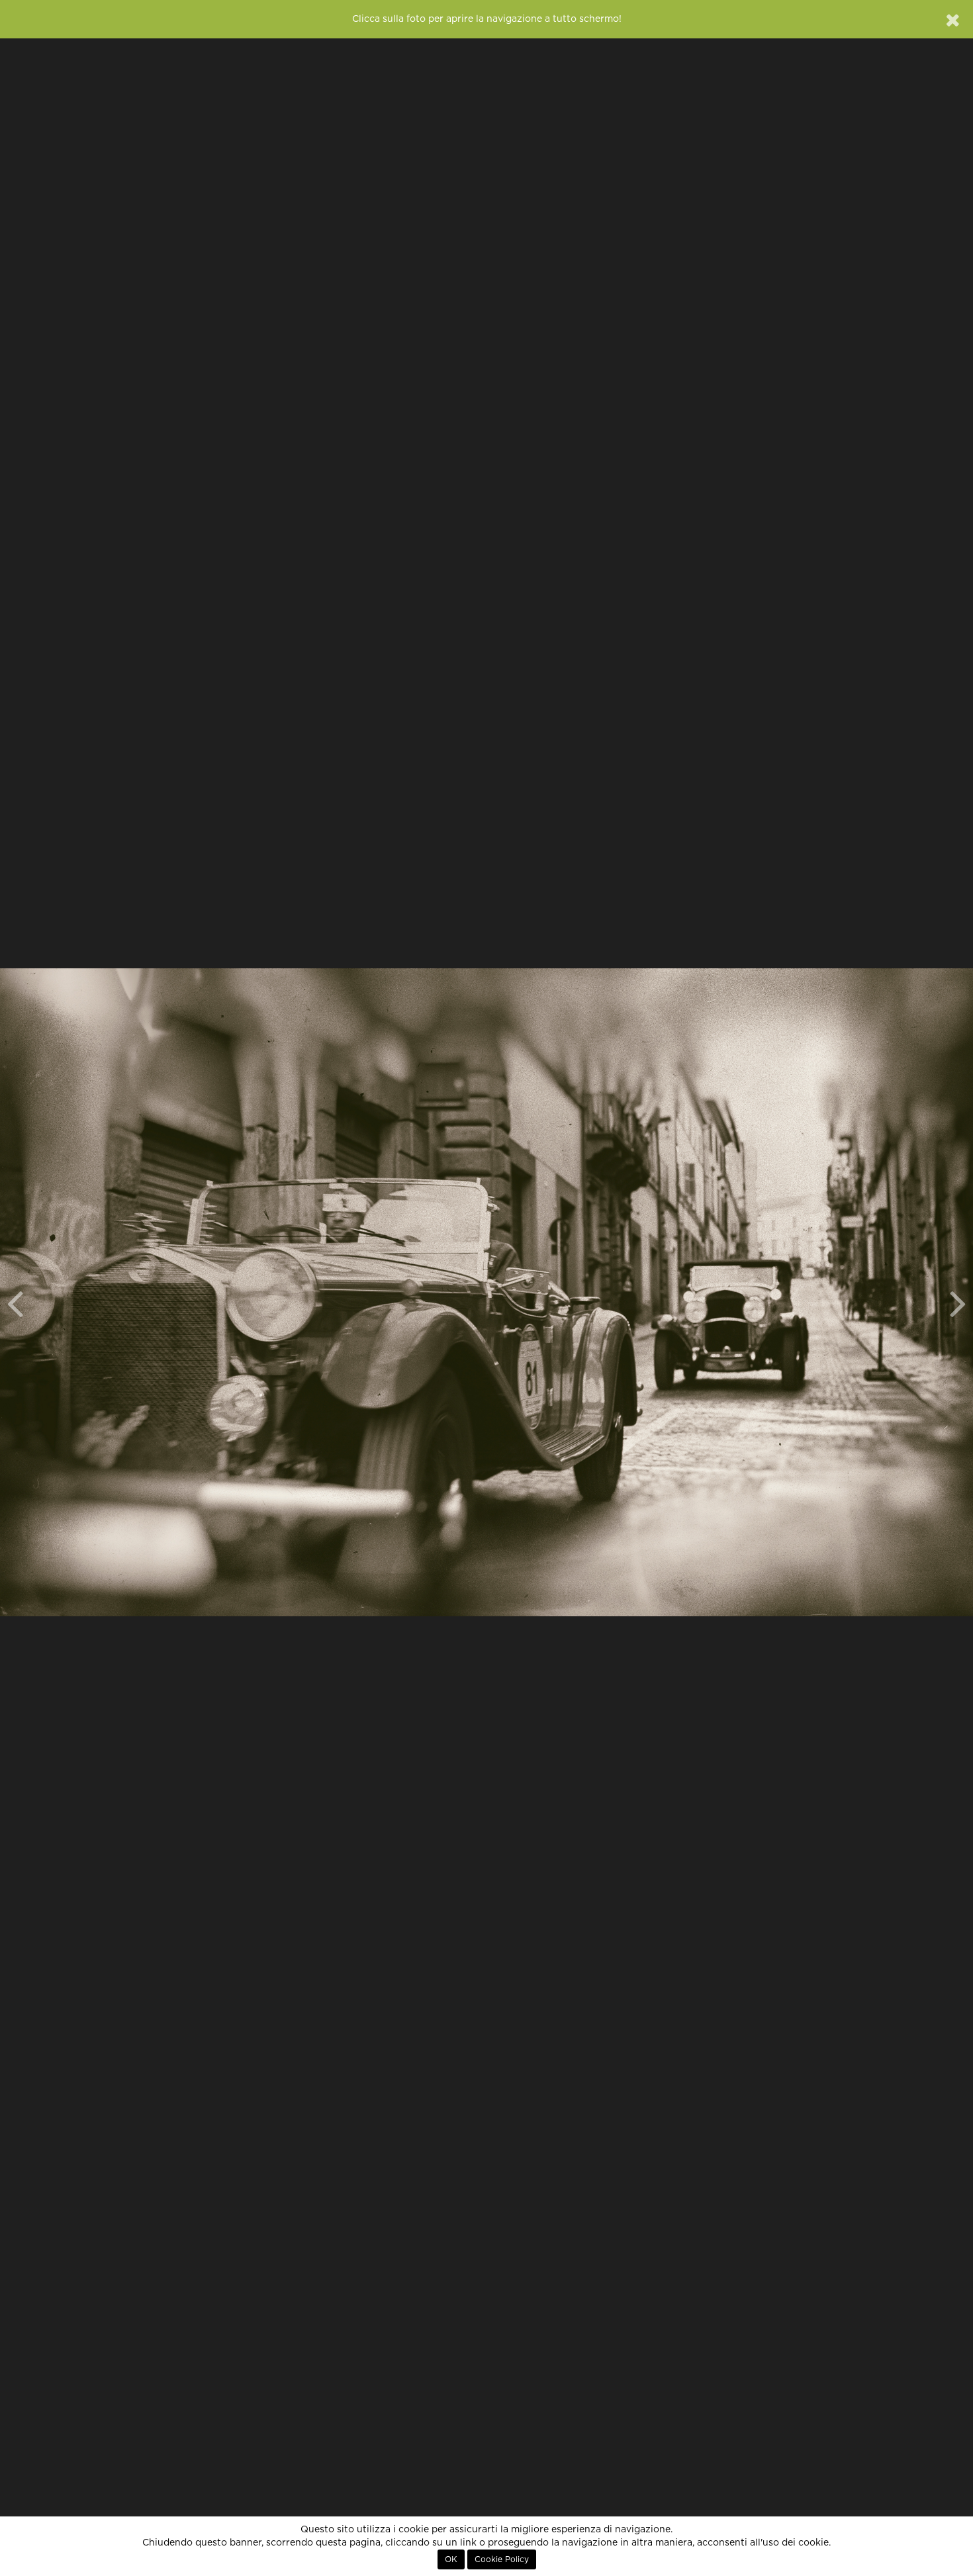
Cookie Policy (502, 2559)
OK (451, 2559)
